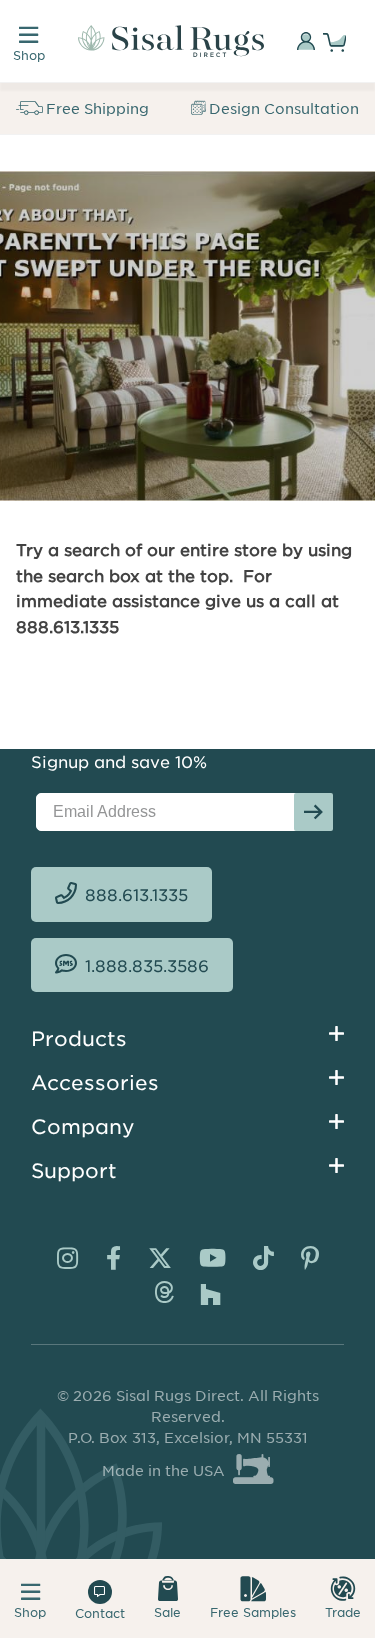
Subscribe (313, 812)
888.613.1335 (136, 894)
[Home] (170, 41)
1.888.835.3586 (147, 965)
